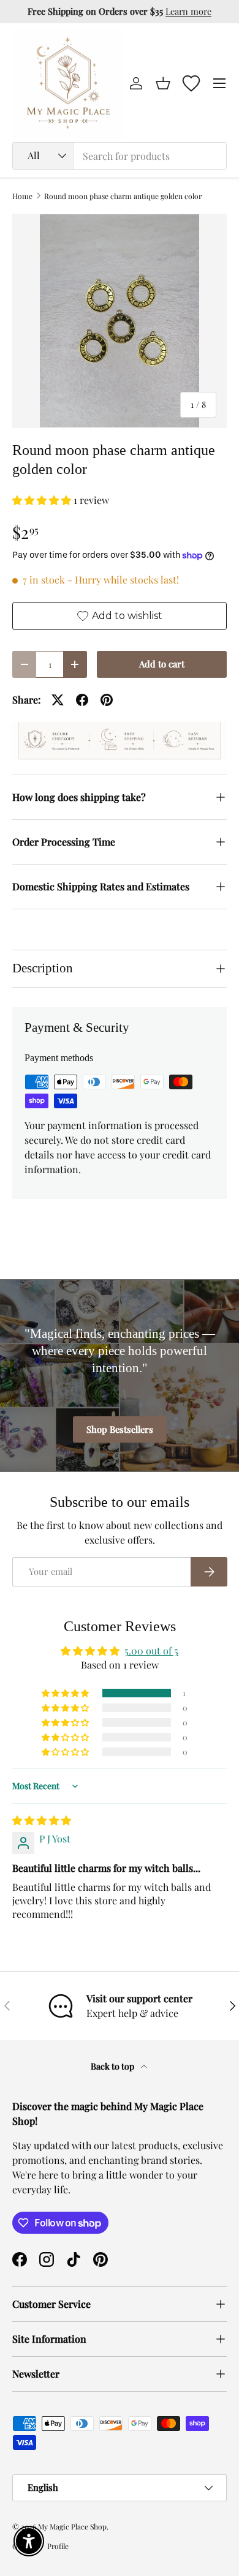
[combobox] (120, 156)
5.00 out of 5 (151, 1650)
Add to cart (162, 664)
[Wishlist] (191, 83)
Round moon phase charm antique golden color (123, 196)
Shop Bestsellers (120, 1429)
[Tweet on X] (58, 700)
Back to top (113, 2066)
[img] (42, 1820)
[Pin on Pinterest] (107, 700)
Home (22, 196)
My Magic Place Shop (72, 2526)
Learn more (188, 11)
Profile (58, 2546)
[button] (163, 83)
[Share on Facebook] (82, 700)
